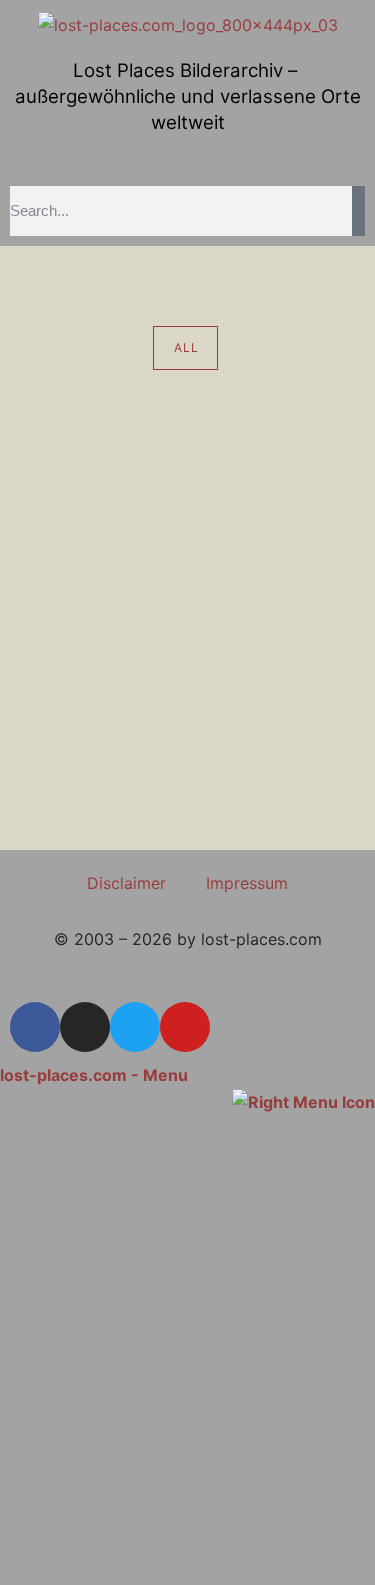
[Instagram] (85, 1027)
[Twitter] (135, 1027)
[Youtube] (185, 1027)
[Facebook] (35, 1027)
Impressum (247, 883)
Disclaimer (126, 883)
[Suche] (358, 211)
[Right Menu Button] (303, 1101)
